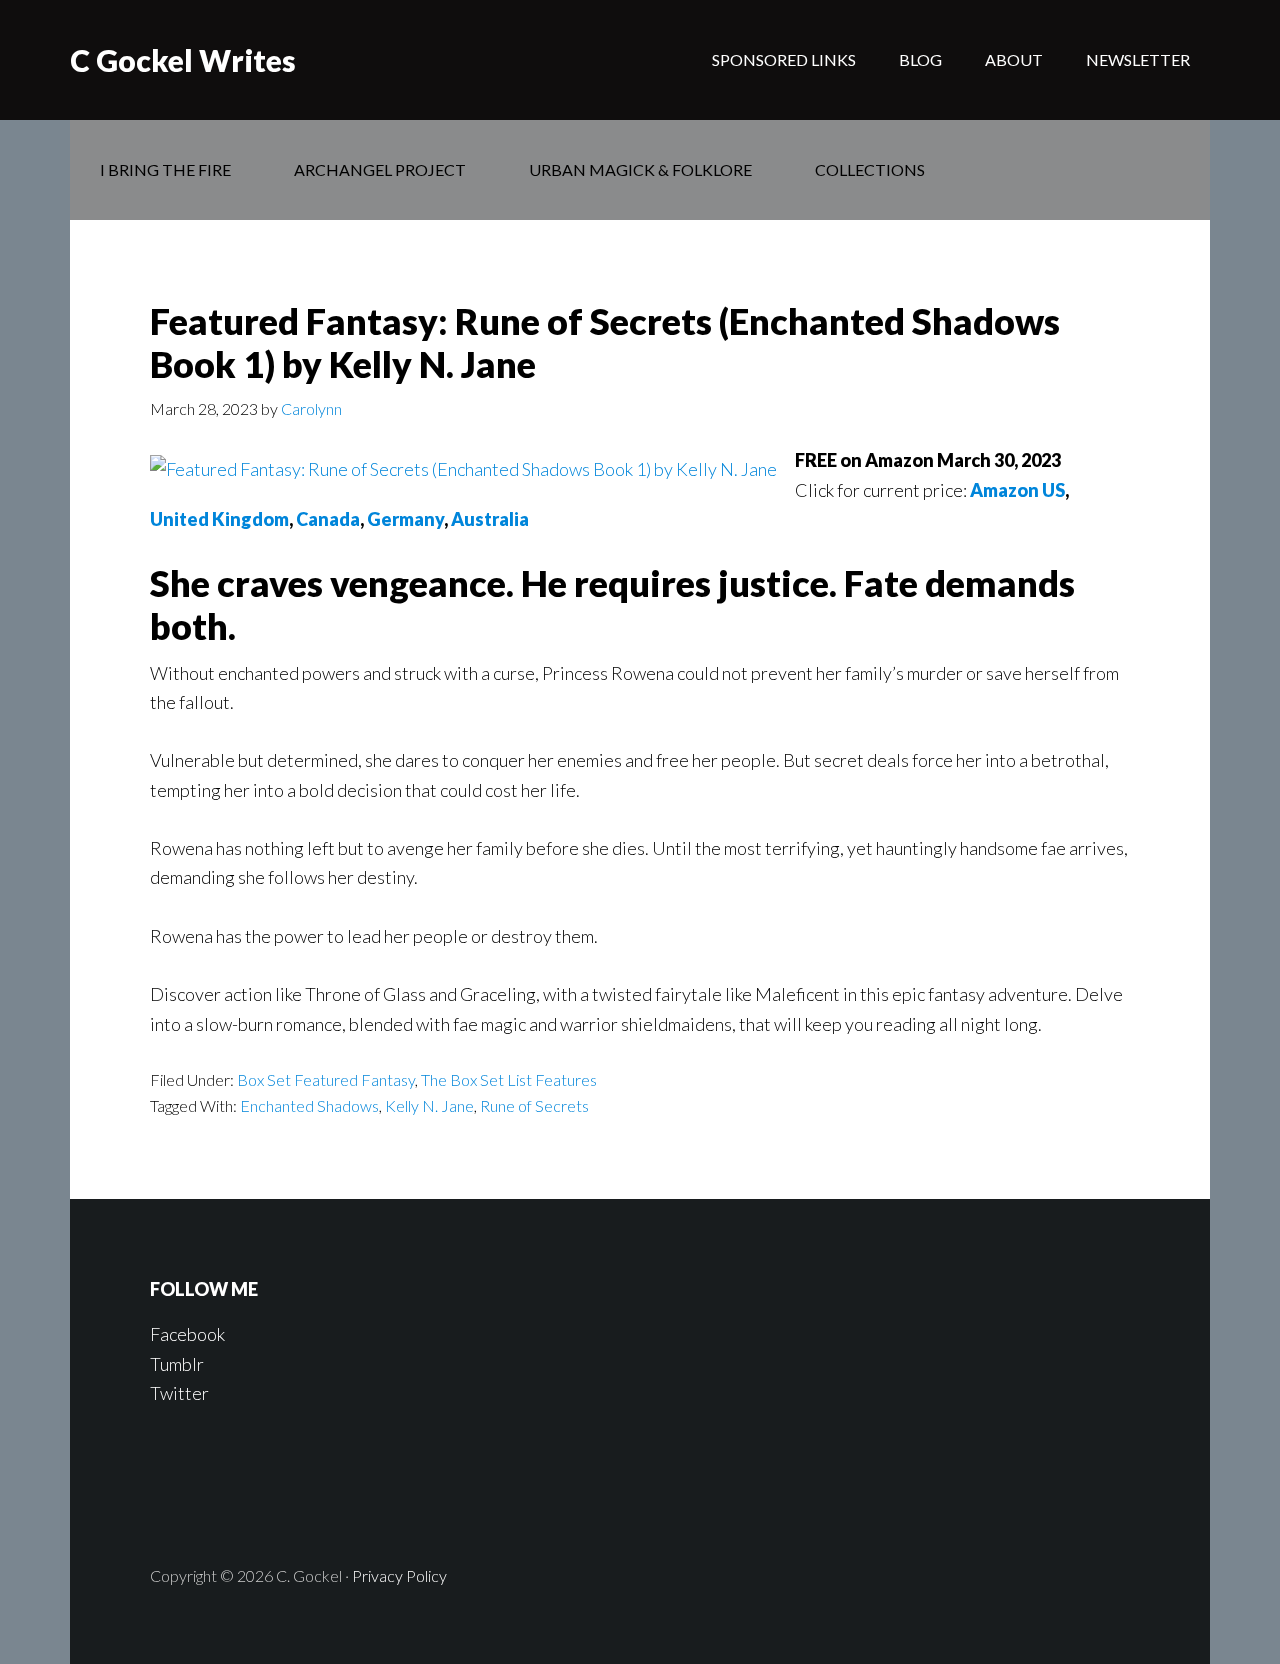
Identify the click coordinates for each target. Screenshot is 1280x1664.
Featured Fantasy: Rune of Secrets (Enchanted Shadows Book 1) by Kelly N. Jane (605, 342)
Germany (405, 519)
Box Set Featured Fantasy (326, 1079)
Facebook (187, 1334)
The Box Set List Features (509, 1079)
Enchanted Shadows (309, 1105)
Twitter (179, 1393)
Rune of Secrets (534, 1105)
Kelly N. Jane (429, 1105)
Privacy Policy (399, 1575)
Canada (328, 519)
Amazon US (1017, 490)
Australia (490, 519)
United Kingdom (219, 519)
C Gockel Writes (183, 60)
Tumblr (177, 1364)
